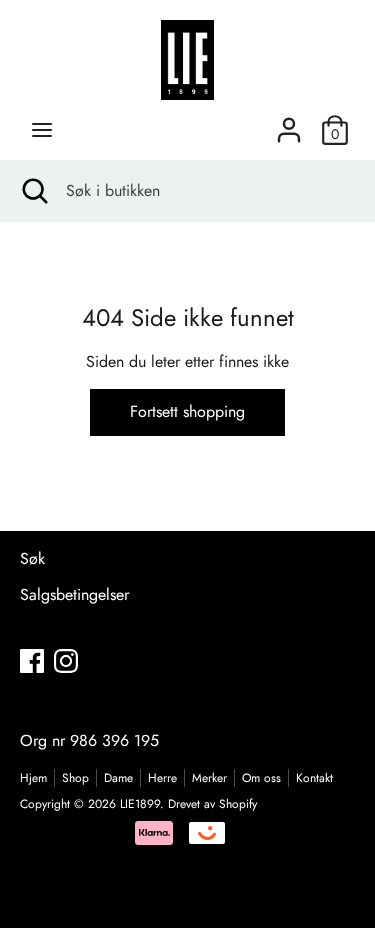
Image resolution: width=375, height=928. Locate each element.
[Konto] (289, 122)
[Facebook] (32, 660)
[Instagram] (66, 660)
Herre (162, 778)
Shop (75, 778)
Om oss (261, 778)
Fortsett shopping (187, 411)
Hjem (33, 778)
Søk (32, 558)
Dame (118, 778)
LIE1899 (140, 804)
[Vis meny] (42, 130)
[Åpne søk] (33, 191)
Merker (209, 778)
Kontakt (314, 778)
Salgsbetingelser (74, 594)
